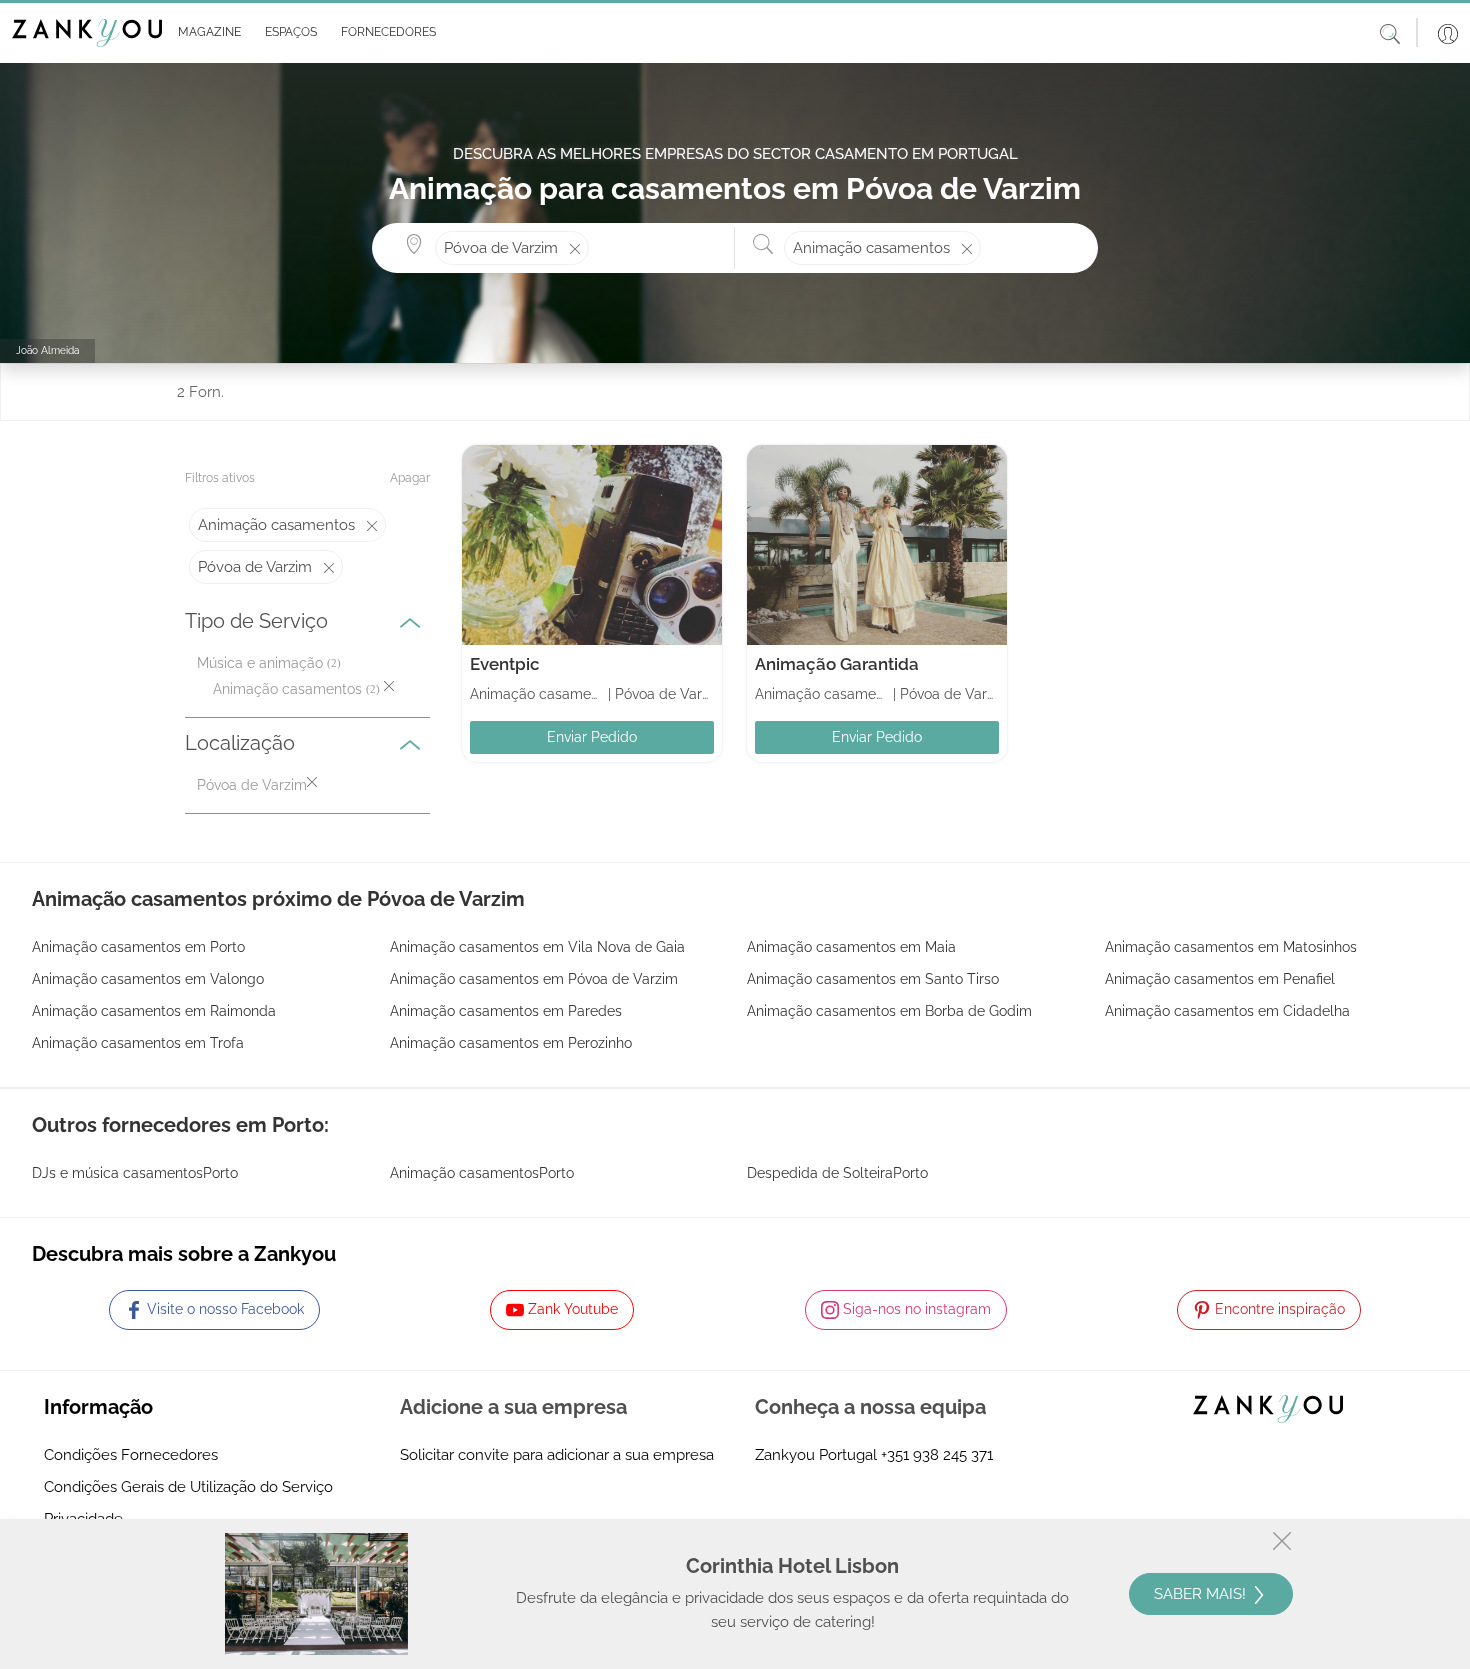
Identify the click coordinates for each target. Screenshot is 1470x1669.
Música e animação (260, 663)
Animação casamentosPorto (482, 1173)
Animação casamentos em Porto (138, 947)
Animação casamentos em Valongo (148, 979)
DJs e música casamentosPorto (135, 1173)
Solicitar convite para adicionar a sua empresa (557, 1455)
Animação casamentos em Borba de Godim (889, 1011)
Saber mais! (1202, 1594)
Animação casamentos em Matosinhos (1231, 947)
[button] (205, 33)
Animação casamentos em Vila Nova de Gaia (537, 947)
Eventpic (505, 664)
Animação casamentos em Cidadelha (1227, 1011)
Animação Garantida (837, 664)
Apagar (410, 478)
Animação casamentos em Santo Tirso (873, 979)
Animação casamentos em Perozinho (511, 1043)
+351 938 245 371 (937, 1455)
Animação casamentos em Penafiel (1220, 979)
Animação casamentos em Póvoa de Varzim (534, 979)
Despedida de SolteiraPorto (837, 1173)
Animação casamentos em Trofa (138, 1043)
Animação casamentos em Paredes (506, 1011)
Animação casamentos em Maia (851, 947)
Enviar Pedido (592, 737)
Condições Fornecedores (131, 1455)
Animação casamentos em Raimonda (154, 1011)
